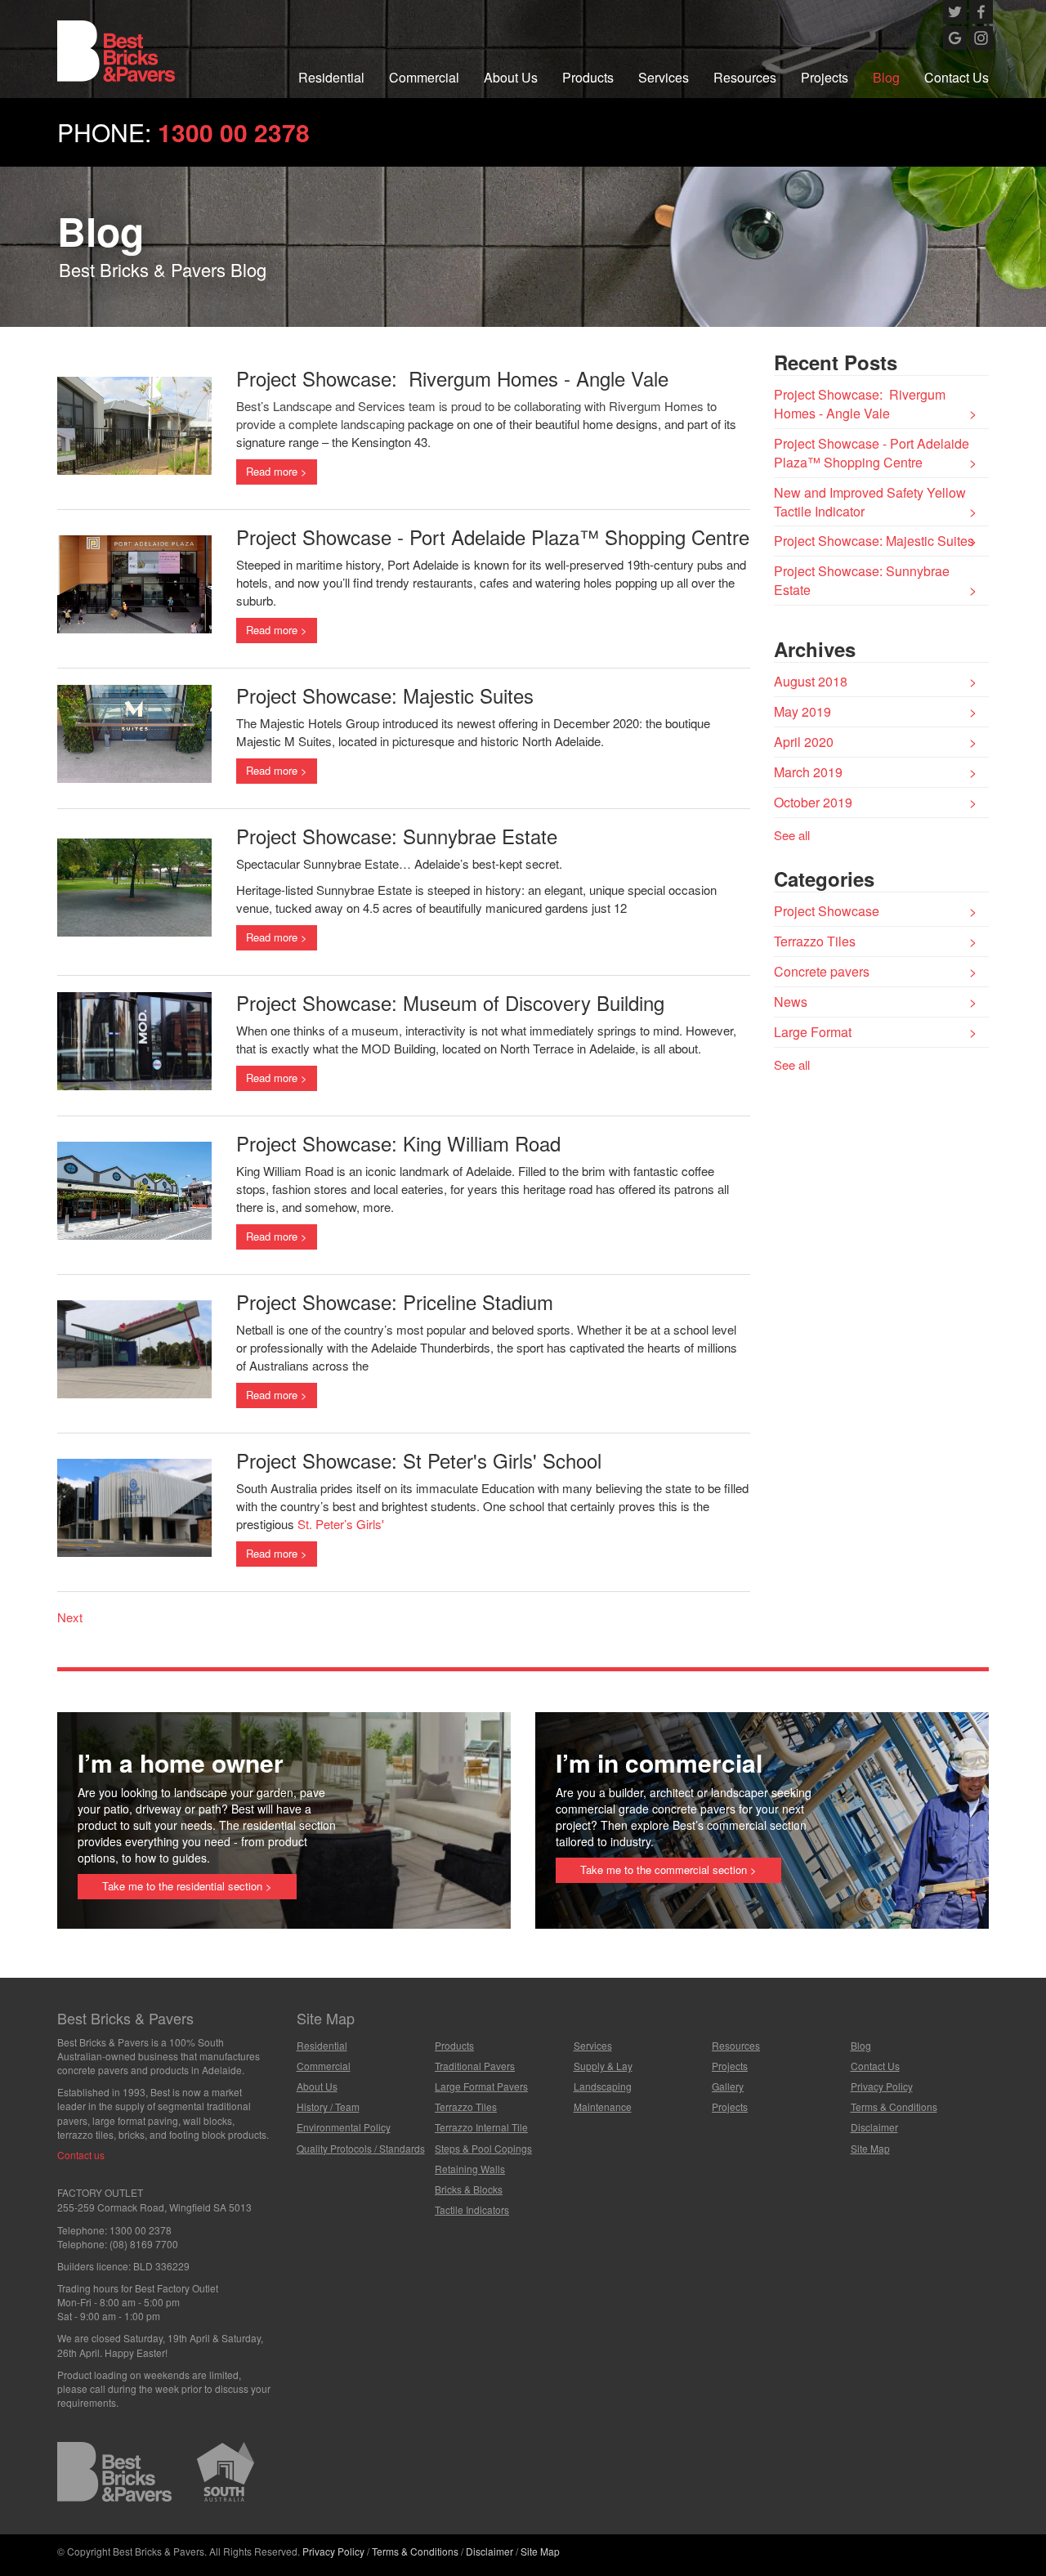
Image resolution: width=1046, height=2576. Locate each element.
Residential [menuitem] (331, 77)
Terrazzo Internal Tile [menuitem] (481, 2127)
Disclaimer (489, 2551)
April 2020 (804, 742)
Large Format (813, 1032)
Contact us (81, 2155)
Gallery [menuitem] (728, 2086)
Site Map (540, 2551)
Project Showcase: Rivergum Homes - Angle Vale (860, 404)
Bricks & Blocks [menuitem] (469, 2189)
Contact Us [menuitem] (957, 77)
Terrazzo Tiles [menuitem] (466, 2106)
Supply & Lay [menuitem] (603, 2066)
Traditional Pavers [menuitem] (475, 2066)
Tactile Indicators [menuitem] (472, 2209)
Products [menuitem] (588, 77)
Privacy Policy (333, 2551)
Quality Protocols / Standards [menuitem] (361, 2148)
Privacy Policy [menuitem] (882, 2086)
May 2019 (802, 711)
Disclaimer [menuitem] (874, 2127)
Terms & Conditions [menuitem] (894, 2106)
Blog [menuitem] (886, 77)
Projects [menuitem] (825, 77)
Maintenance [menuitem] (603, 2106)
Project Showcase (827, 911)
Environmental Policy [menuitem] (344, 2127)
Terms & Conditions (415, 2551)
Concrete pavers (822, 971)
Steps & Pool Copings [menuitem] (483, 2148)
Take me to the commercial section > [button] (668, 1869)
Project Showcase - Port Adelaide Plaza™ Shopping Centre (872, 453)
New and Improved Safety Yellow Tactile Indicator (870, 502)
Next (70, 1617)
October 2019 (813, 802)
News (791, 1002)
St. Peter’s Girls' (341, 1524)
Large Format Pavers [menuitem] (481, 2086)
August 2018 (811, 681)
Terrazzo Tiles (815, 941)
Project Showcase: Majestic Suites (874, 541)
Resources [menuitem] (745, 77)
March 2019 (808, 772)
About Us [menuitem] (511, 77)
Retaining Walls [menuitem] (470, 2169)
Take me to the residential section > (187, 1886)
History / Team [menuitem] (328, 2106)
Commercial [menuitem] (424, 77)
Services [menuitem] (664, 77)
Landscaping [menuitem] (603, 2086)
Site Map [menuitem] (870, 2148)
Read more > (277, 471)
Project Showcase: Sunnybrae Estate (862, 580)
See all (792, 835)
